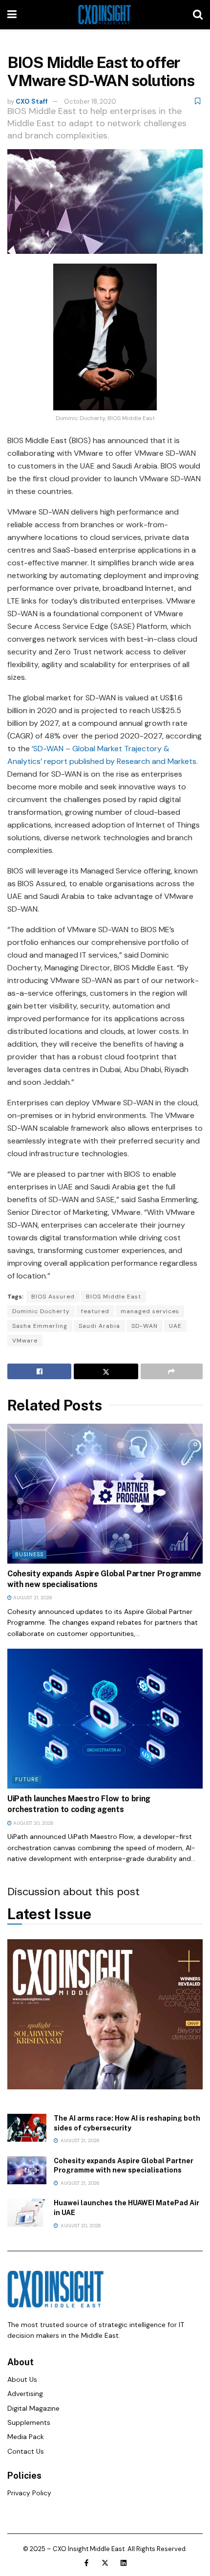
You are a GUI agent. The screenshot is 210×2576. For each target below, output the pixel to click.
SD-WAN (145, 1326)
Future (27, 1779)
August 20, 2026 (33, 1823)
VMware (25, 1341)
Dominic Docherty (41, 1311)
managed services (150, 1311)
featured (95, 1311)
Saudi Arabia (99, 1326)
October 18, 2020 (90, 101)
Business (29, 1554)
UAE (175, 1326)
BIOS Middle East (114, 1297)
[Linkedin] (124, 2563)
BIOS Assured (53, 1297)
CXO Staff (32, 101)
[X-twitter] (105, 2563)
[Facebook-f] (86, 2563)
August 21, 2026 (32, 1598)
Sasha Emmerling (40, 1326)
